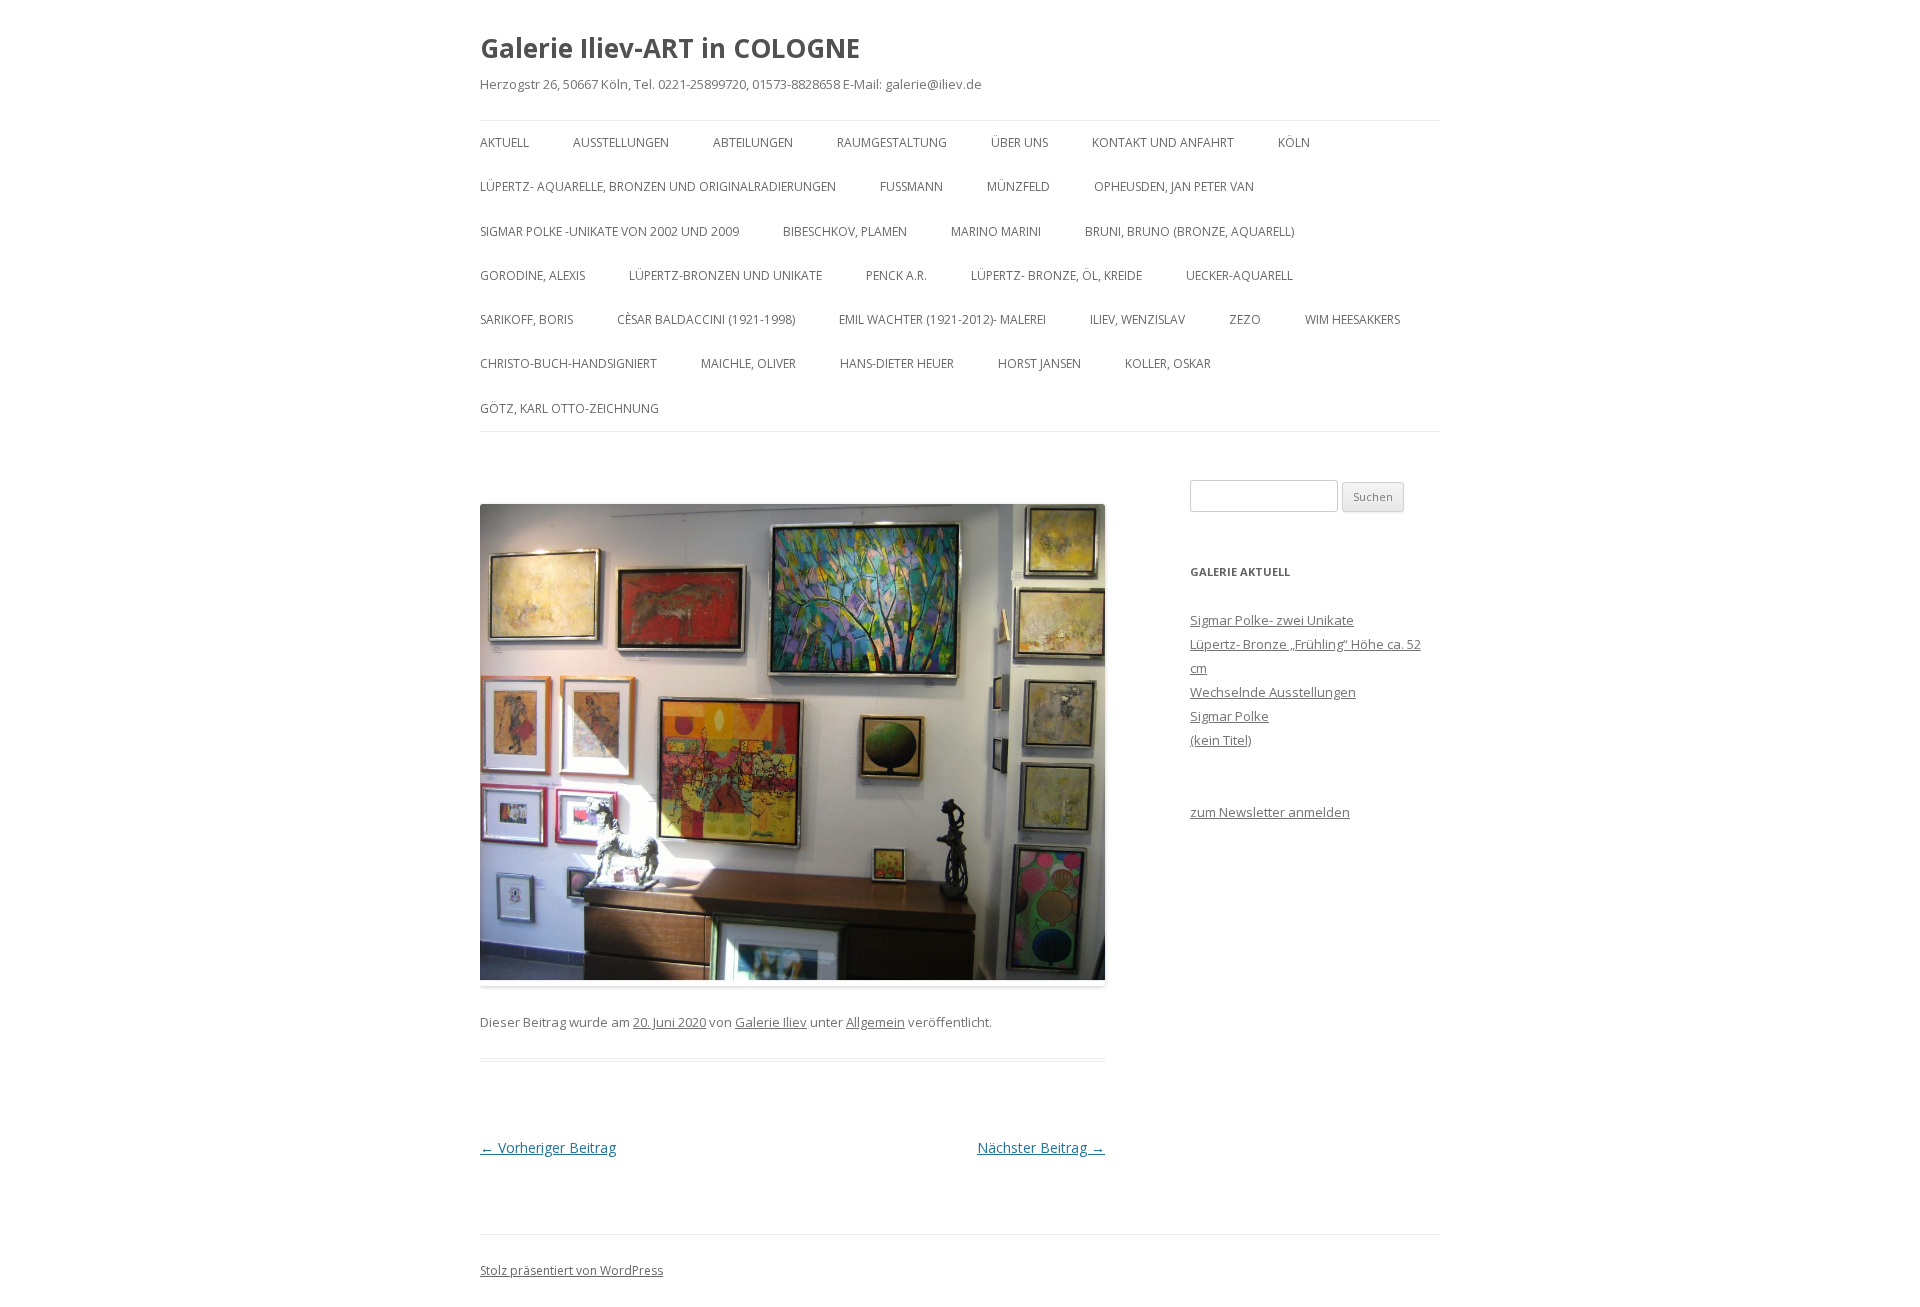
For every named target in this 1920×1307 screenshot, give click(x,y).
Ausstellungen (621, 142)
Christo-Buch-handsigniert (568, 363)
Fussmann (911, 186)
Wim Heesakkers (1352, 319)
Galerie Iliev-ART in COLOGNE (670, 48)
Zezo (1245, 319)
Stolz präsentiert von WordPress (571, 1270)
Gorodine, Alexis (532, 275)
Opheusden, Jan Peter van (1174, 186)
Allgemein (875, 1022)
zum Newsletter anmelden (1270, 812)
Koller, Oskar (1168, 363)
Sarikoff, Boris (526, 319)
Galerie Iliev (771, 1022)
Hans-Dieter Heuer (897, 363)
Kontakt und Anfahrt (1163, 142)
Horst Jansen (1039, 363)
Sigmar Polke (1229, 716)
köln (1294, 142)
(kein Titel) (1220, 740)
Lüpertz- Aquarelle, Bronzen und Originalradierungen (658, 186)
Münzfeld (1018, 186)
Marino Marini (996, 231)
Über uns (1019, 142)
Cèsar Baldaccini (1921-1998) (706, 319)
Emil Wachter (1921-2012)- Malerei (942, 319)
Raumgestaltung (892, 142)
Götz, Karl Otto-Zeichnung (569, 408)
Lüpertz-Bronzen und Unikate (725, 275)
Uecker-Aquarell (1239, 275)
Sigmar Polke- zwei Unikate (1272, 620)
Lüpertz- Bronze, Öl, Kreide (1056, 275)
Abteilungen (753, 142)
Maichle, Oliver (748, 363)
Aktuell (504, 142)
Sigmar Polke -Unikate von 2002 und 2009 (609, 231)
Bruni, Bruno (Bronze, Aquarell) (1189, 231)
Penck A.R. (896, 275)
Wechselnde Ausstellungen (1273, 692)
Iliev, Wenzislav (1137, 319)
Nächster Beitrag (1041, 1147)
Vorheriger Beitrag (548, 1147)
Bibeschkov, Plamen (845, 231)
